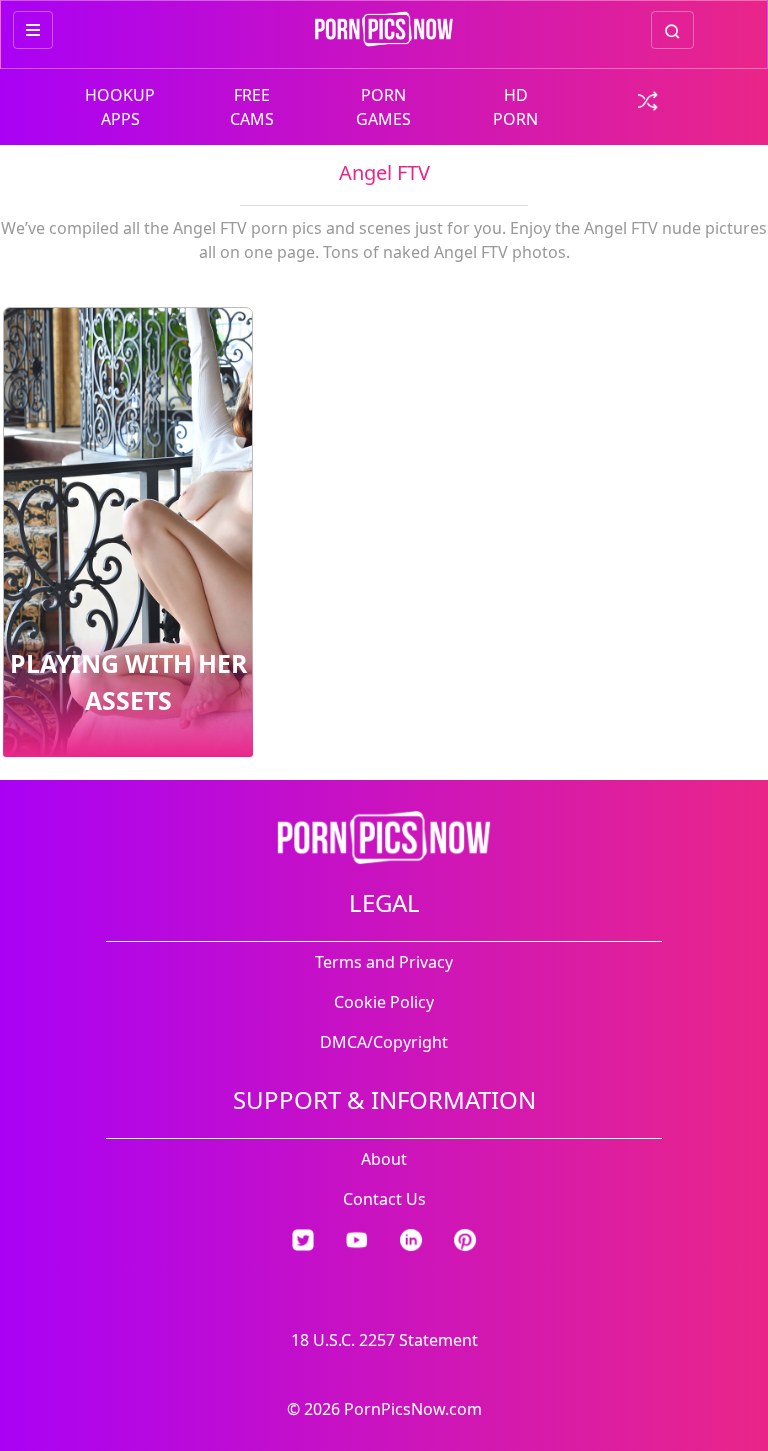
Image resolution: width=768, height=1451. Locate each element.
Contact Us (384, 1199)
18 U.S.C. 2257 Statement (384, 1340)
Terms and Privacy (384, 962)
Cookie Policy (384, 1002)
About (384, 1159)
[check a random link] (648, 99)
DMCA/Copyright (384, 1042)
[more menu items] (33, 30)
